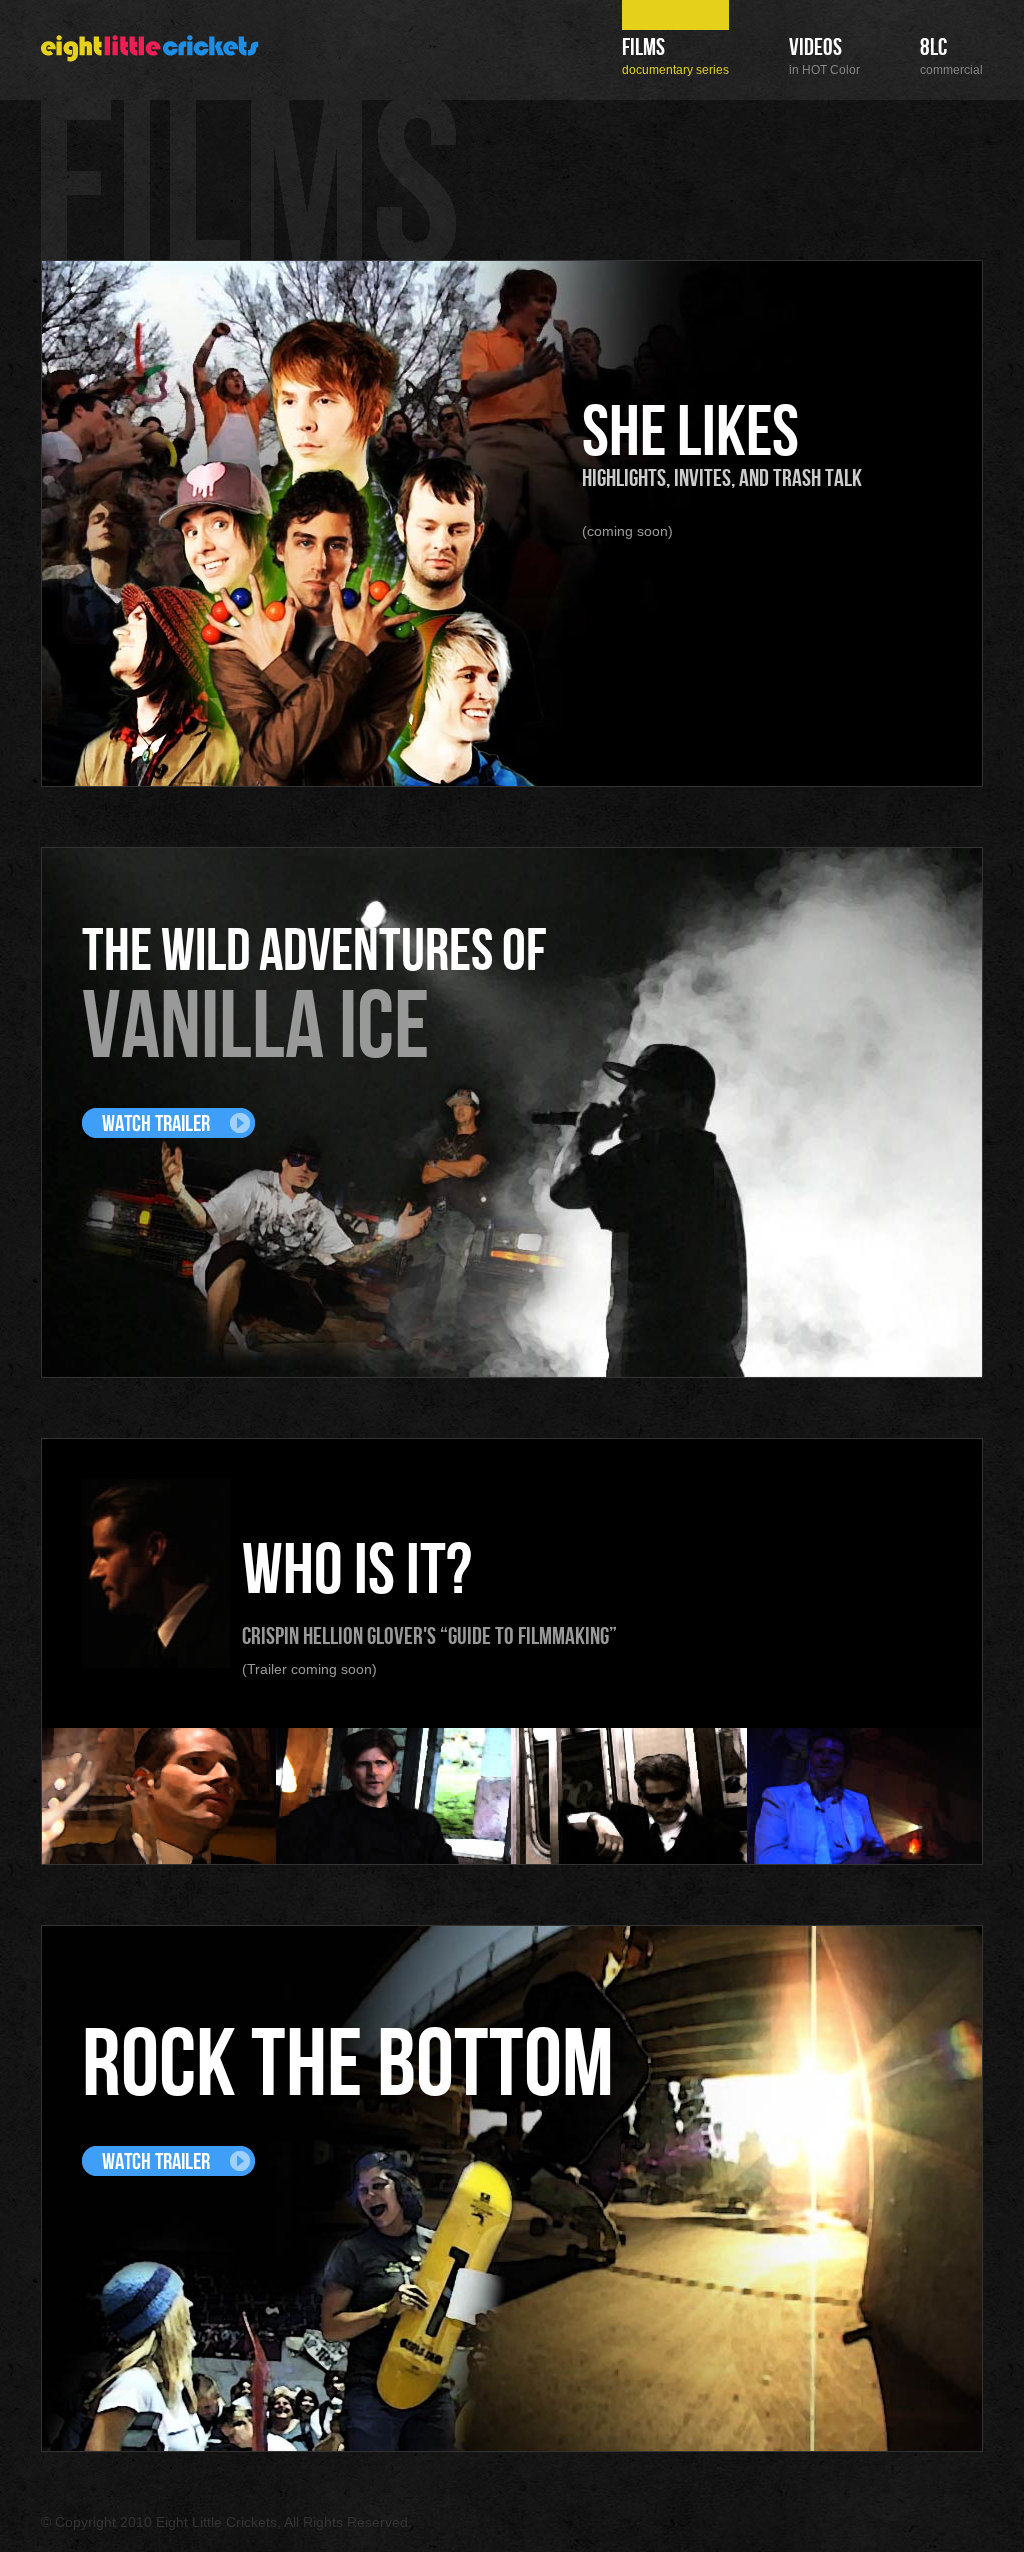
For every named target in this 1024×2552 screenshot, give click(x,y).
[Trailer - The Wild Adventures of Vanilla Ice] (168, 1123)
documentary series (675, 57)
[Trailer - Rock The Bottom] (168, 2161)
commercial (951, 57)
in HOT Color (824, 57)
